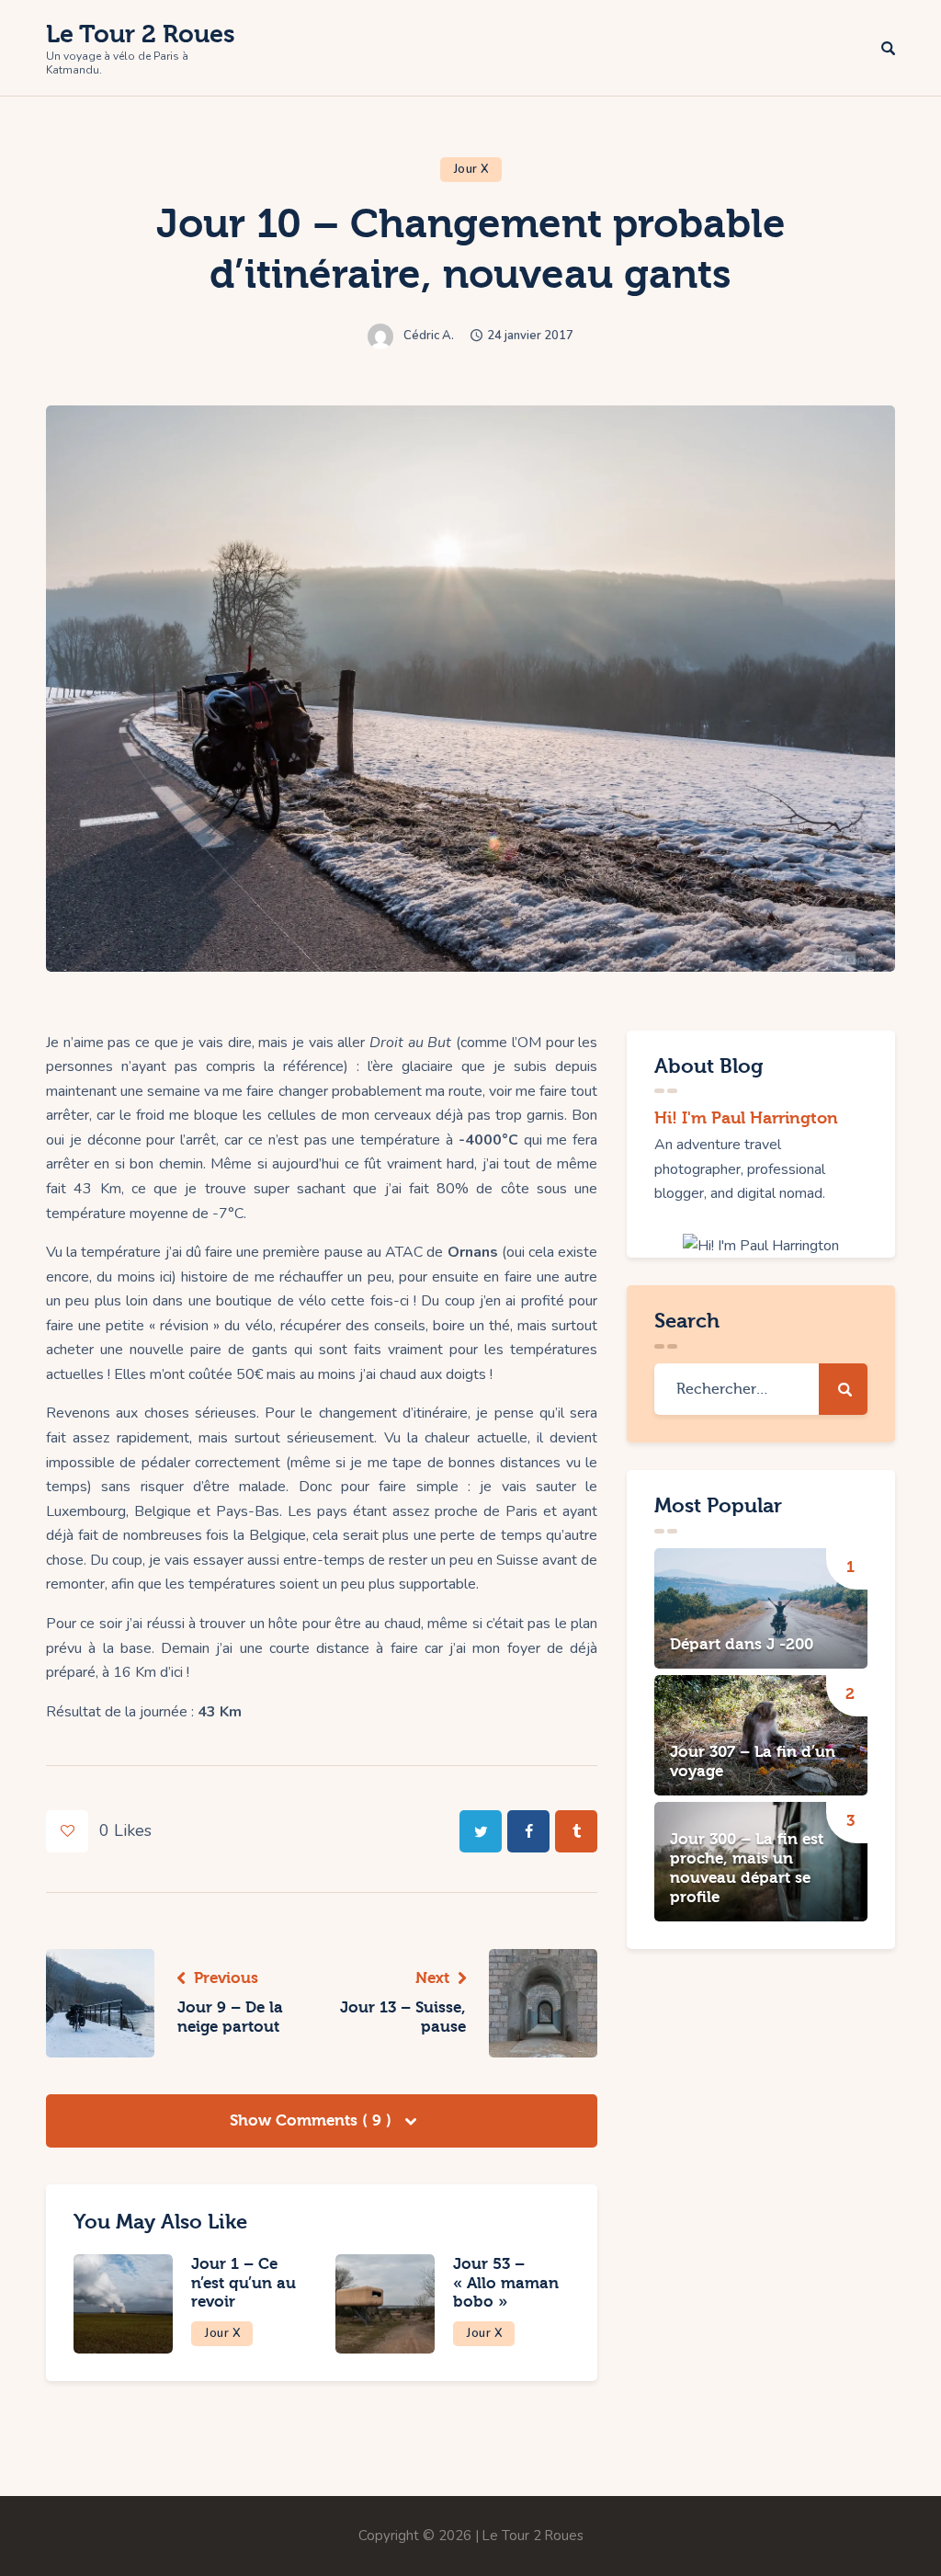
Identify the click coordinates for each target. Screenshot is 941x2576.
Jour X (472, 169)
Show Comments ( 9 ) (313, 2120)
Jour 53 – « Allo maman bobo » (506, 2283)
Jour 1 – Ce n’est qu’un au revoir (244, 2283)
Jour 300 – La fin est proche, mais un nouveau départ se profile (747, 1868)
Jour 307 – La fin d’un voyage (753, 1761)
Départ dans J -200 (742, 1644)
